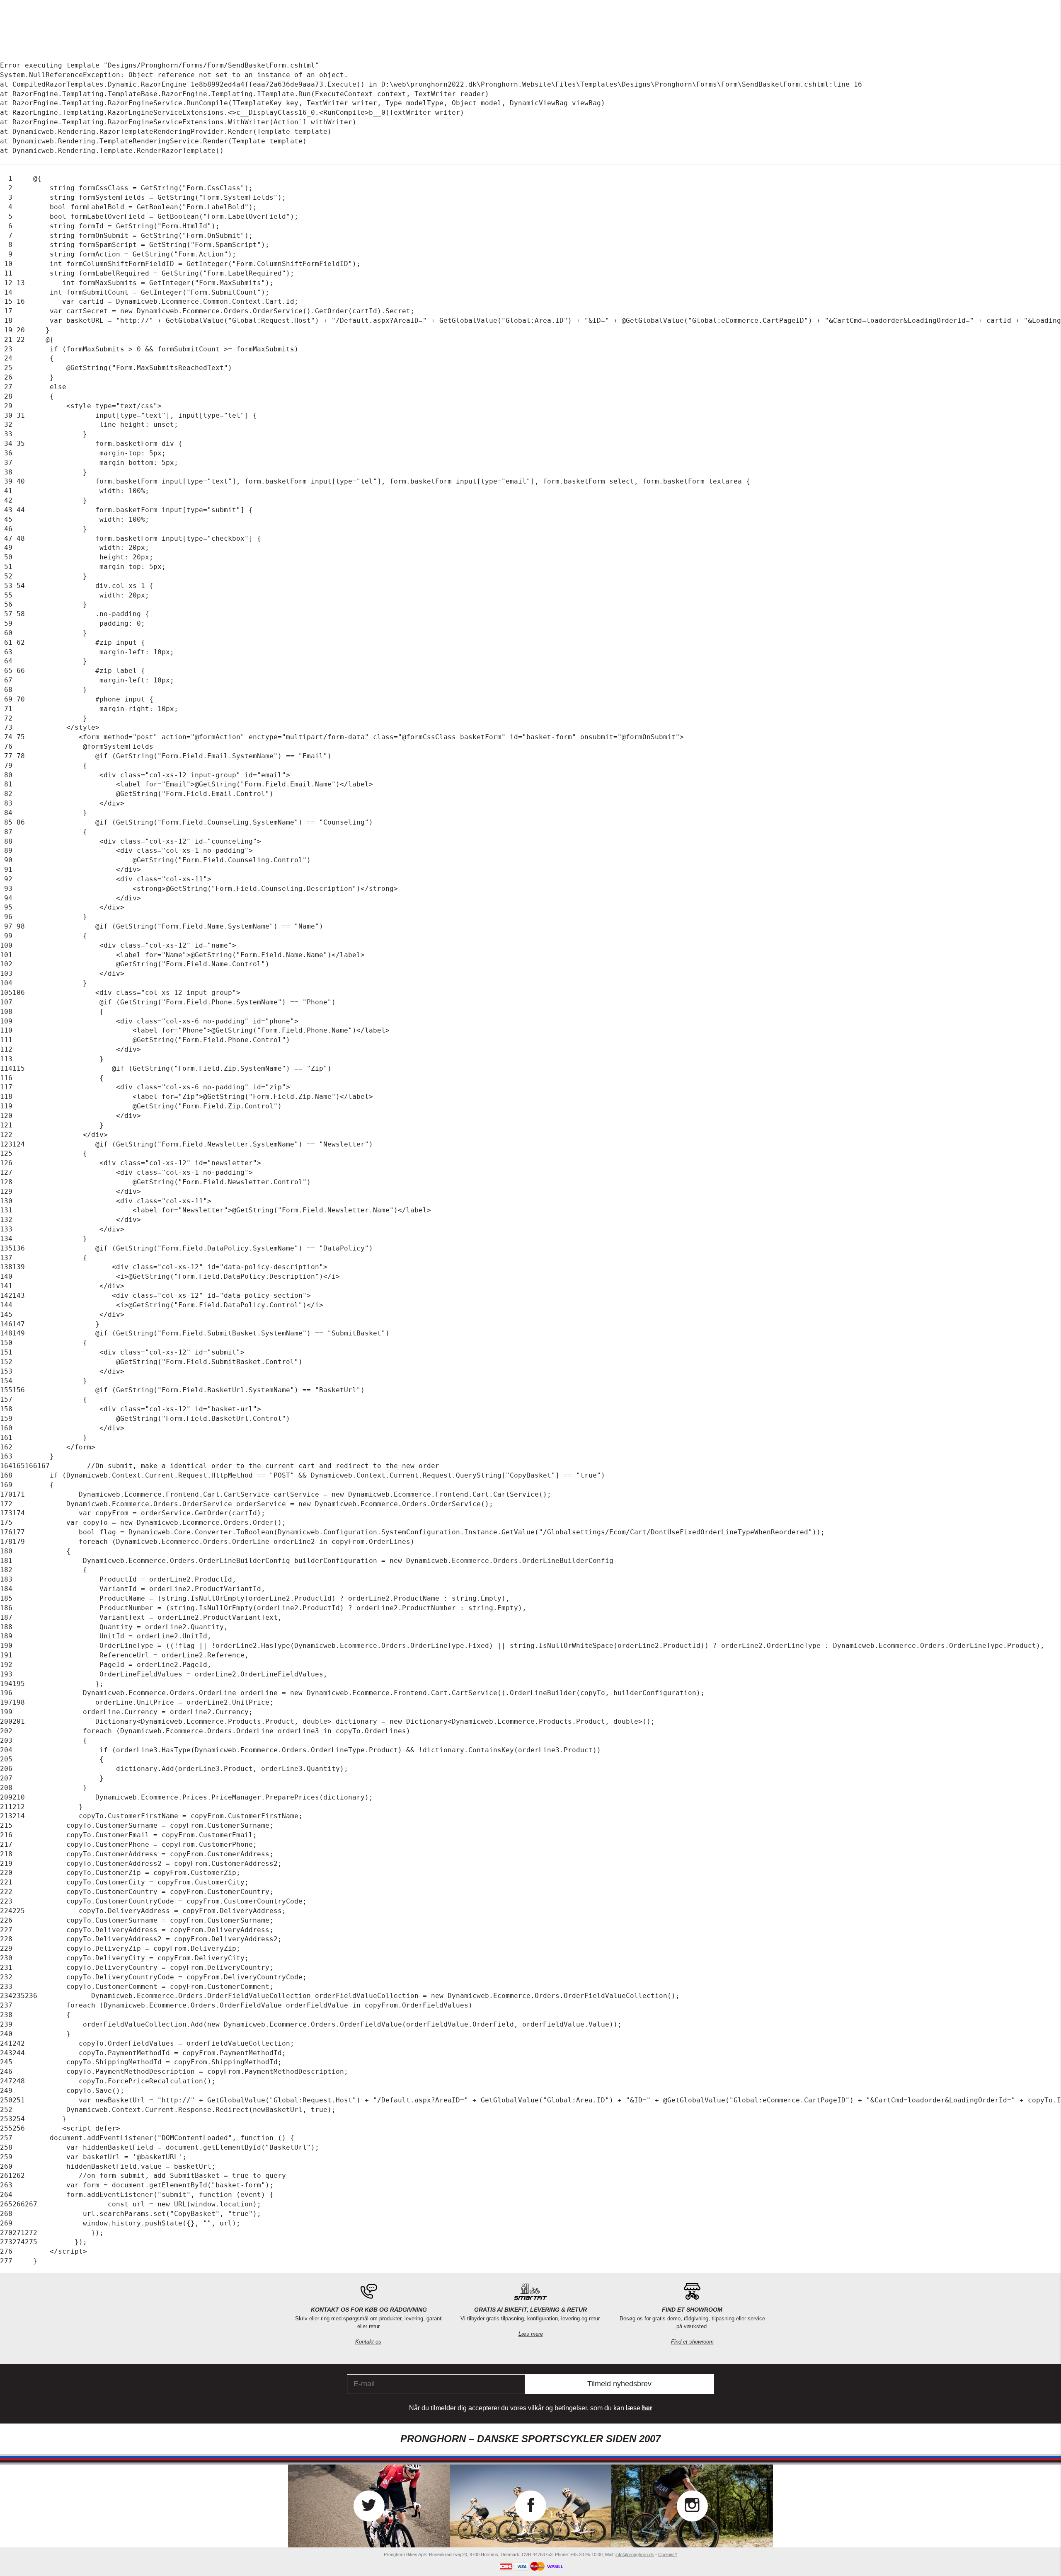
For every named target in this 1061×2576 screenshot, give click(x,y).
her (647, 2408)
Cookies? (668, 2554)
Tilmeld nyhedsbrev (619, 2384)
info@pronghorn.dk (635, 2554)
